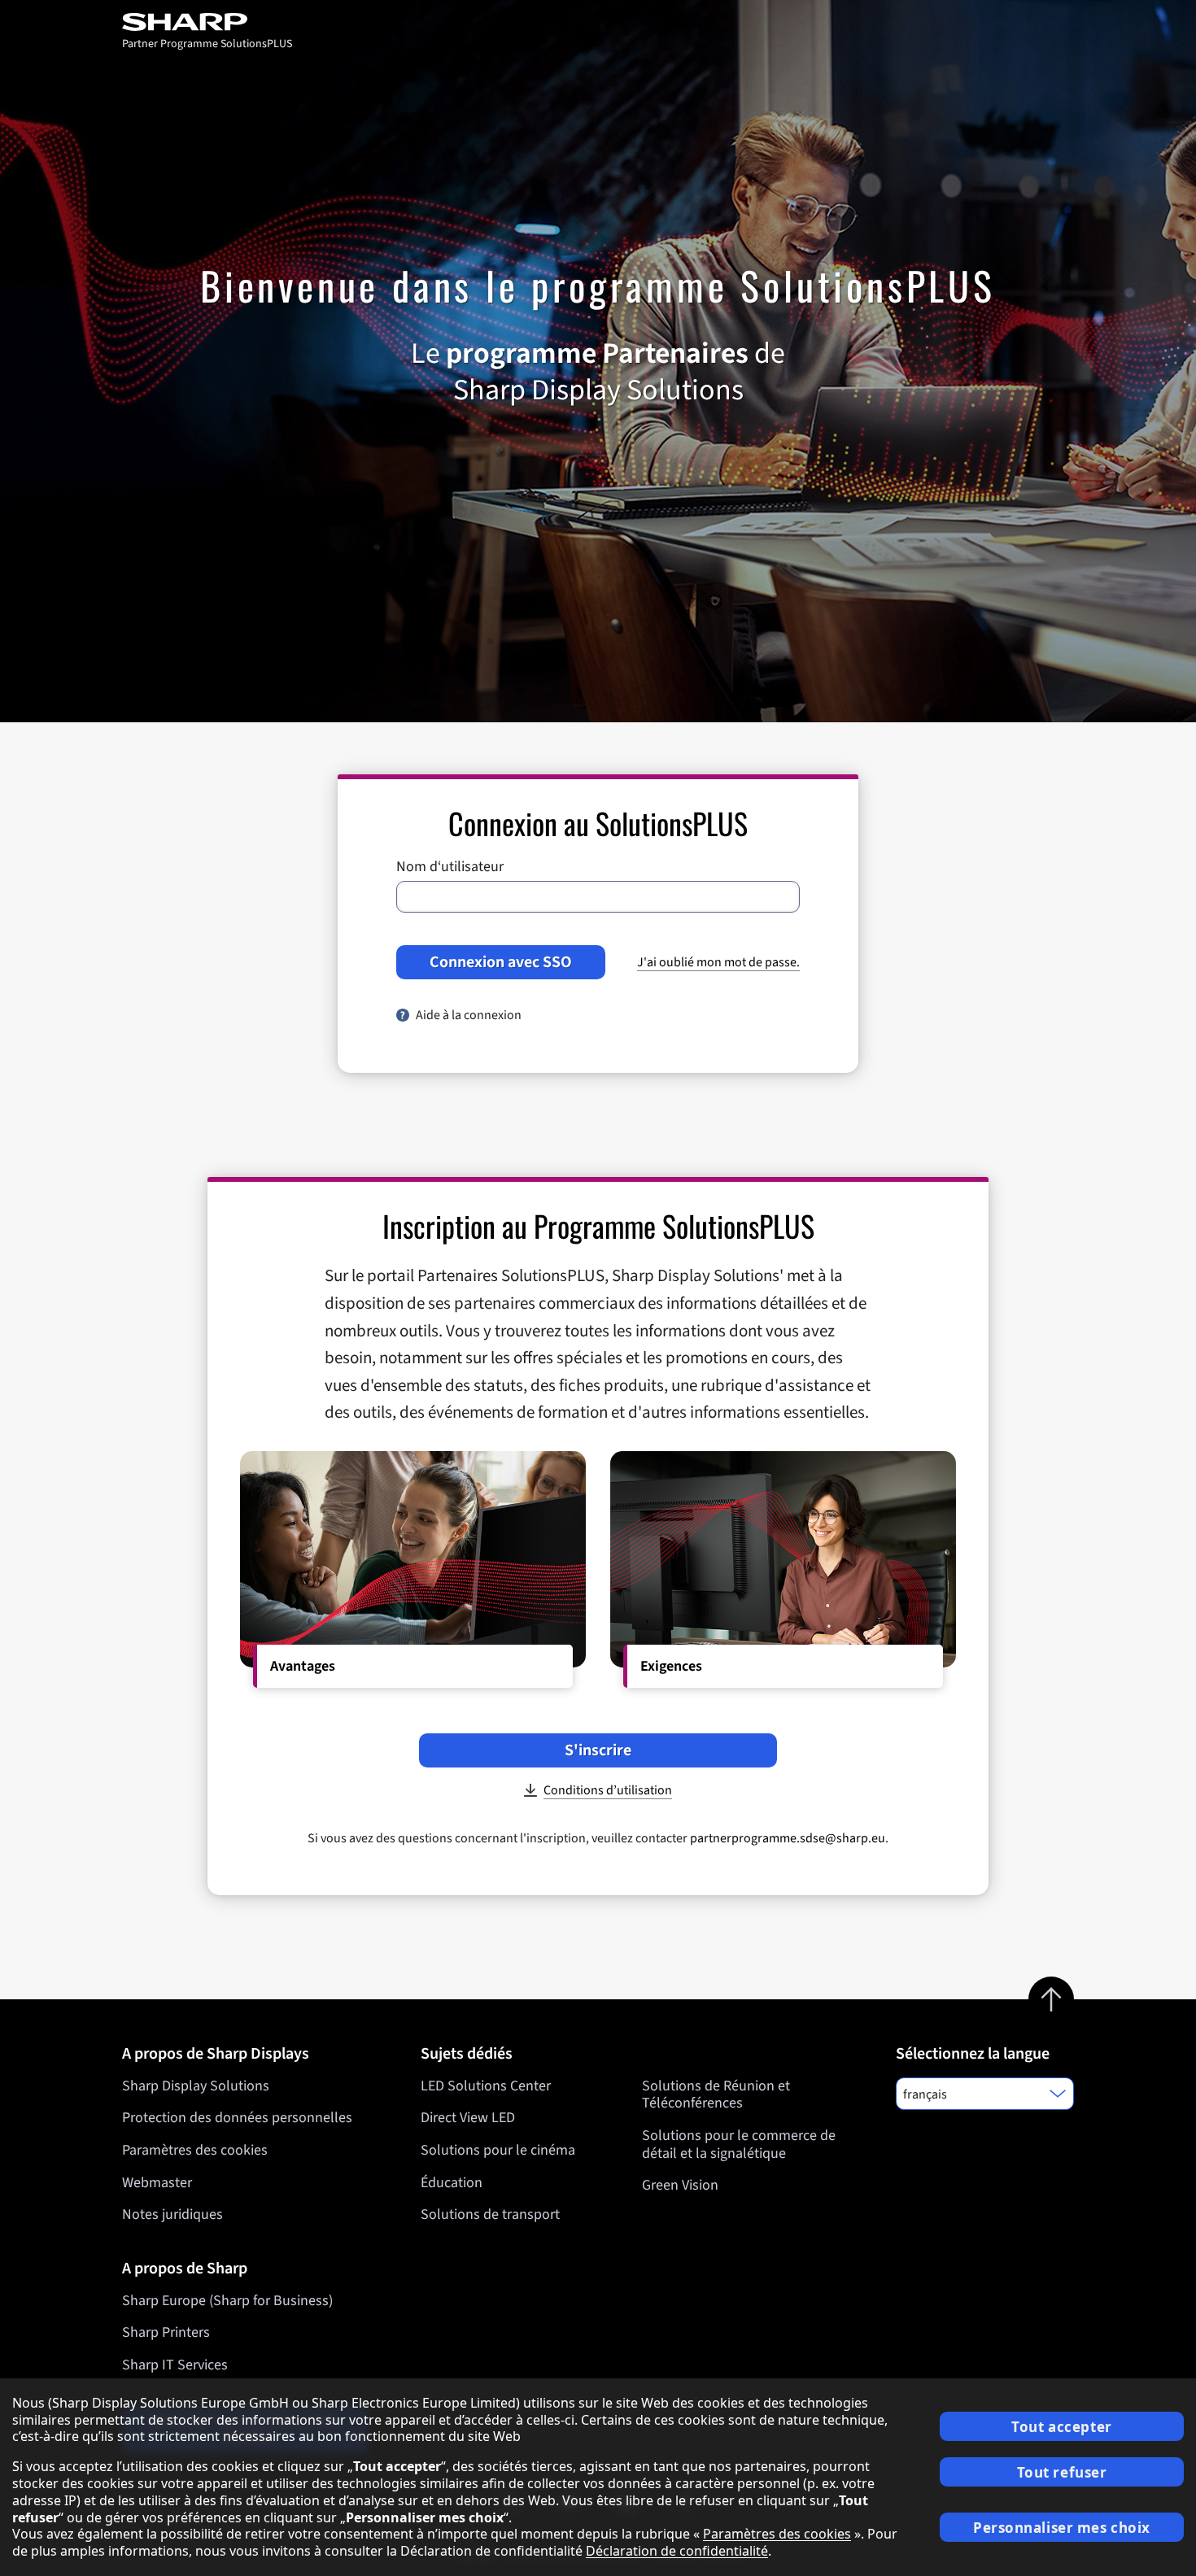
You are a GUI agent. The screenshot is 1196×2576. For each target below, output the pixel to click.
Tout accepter (1061, 2427)
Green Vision (680, 2185)
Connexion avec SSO (501, 962)
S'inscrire (598, 1750)
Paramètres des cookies (195, 2150)
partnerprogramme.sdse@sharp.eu (788, 1838)
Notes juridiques (172, 2214)
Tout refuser (1062, 2472)
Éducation (452, 2183)
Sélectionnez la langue (973, 2054)
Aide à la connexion (469, 1015)
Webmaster (157, 2183)
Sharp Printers (166, 2332)
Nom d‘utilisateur (450, 867)
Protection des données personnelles (237, 2118)
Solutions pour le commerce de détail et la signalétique (739, 2144)
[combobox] (985, 2094)
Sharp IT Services (175, 2365)
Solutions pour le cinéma (498, 2150)
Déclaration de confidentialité (677, 2551)
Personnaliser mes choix (1062, 2528)
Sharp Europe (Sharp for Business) (227, 2301)
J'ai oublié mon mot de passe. (718, 962)
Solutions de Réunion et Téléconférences (716, 2095)
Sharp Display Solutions (196, 2086)
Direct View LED (468, 2118)
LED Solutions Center (486, 2086)
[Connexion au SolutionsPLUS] (207, 22)
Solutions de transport (490, 2214)
